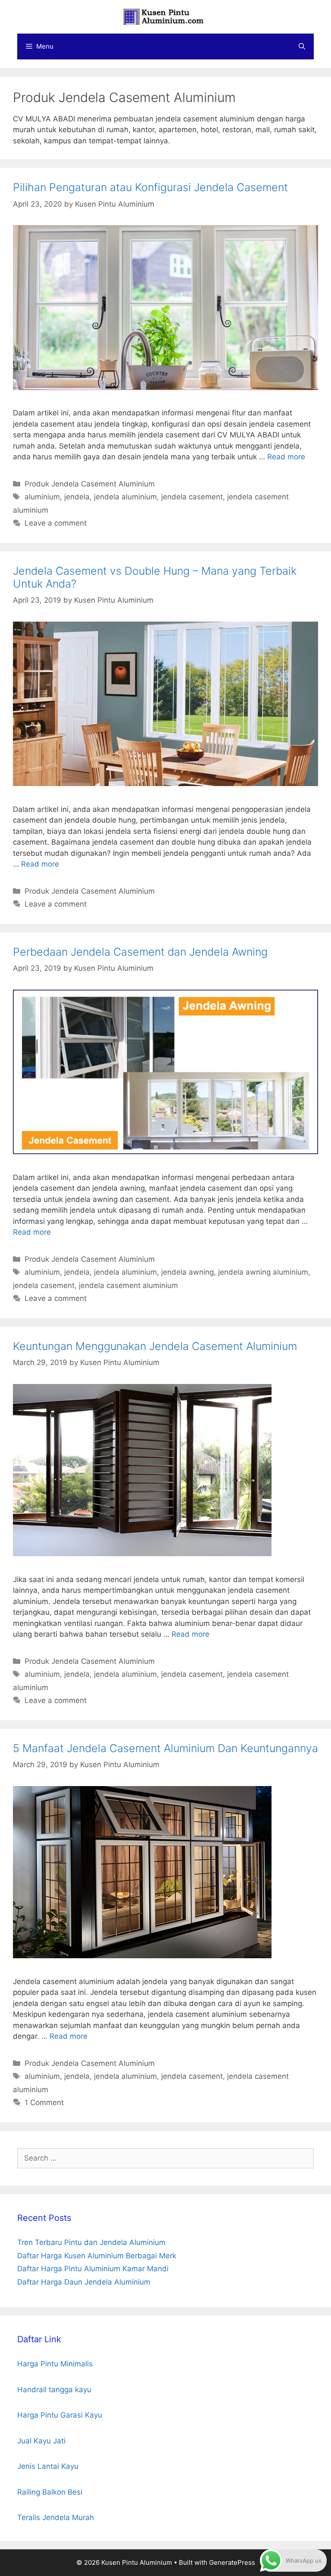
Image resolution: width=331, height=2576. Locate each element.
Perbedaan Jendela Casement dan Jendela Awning (140, 952)
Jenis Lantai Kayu (48, 2466)
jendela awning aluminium (263, 1272)
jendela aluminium (125, 497)
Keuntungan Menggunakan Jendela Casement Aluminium (155, 1346)
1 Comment (44, 2102)
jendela (77, 497)
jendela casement (192, 497)
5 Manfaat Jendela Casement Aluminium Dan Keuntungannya (165, 1748)
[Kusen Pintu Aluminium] (165, 16)
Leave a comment (56, 523)
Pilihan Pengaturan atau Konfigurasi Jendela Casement (150, 187)
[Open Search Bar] (302, 46)
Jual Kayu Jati (41, 2441)
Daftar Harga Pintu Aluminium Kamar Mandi (93, 2269)
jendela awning (187, 1272)
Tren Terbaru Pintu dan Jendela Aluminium (91, 2242)
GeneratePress (232, 2562)
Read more (286, 457)
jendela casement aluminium (128, 1285)
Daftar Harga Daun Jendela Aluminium (84, 2282)
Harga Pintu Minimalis (55, 2364)
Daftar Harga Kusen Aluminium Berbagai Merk (97, 2256)
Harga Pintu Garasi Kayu (60, 2415)
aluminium (42, 497)
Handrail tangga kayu (54, 2390)
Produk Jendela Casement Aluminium (90, 484)
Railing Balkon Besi (50, 2492)
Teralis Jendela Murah (56, 2517)
